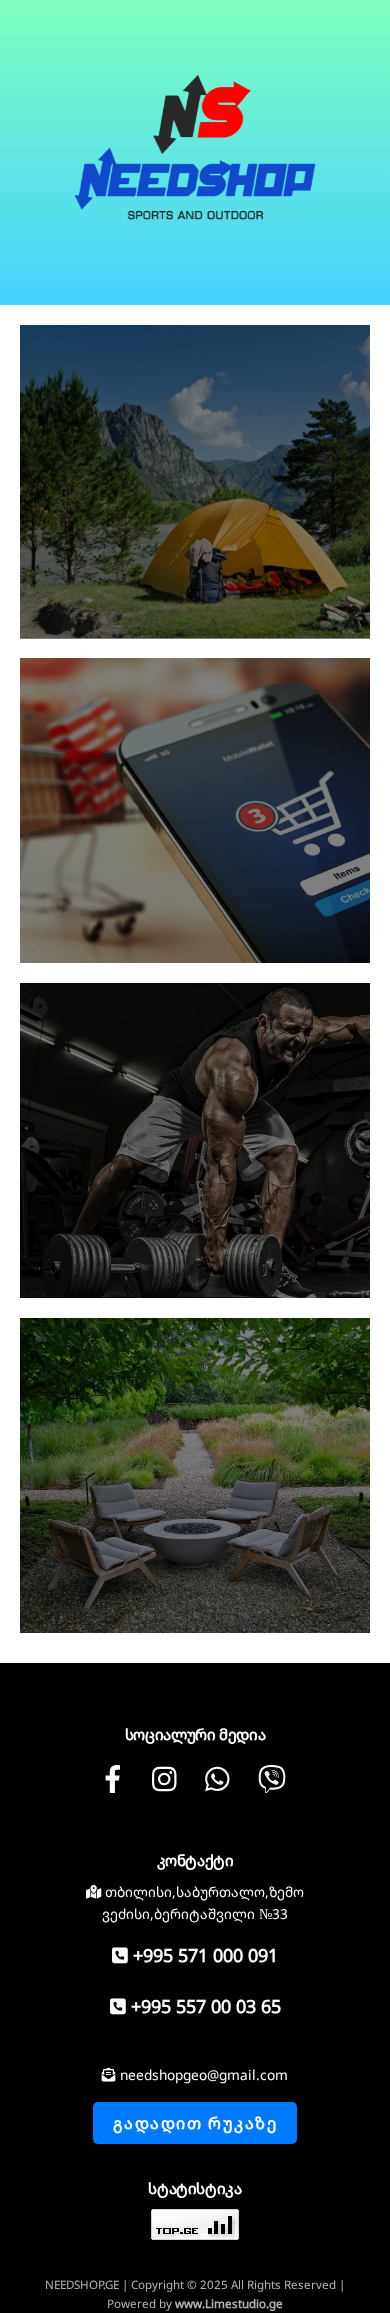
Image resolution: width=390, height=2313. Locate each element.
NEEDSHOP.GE (82, 2284)
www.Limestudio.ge (229, 2303)
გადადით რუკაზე (195, 2123)
